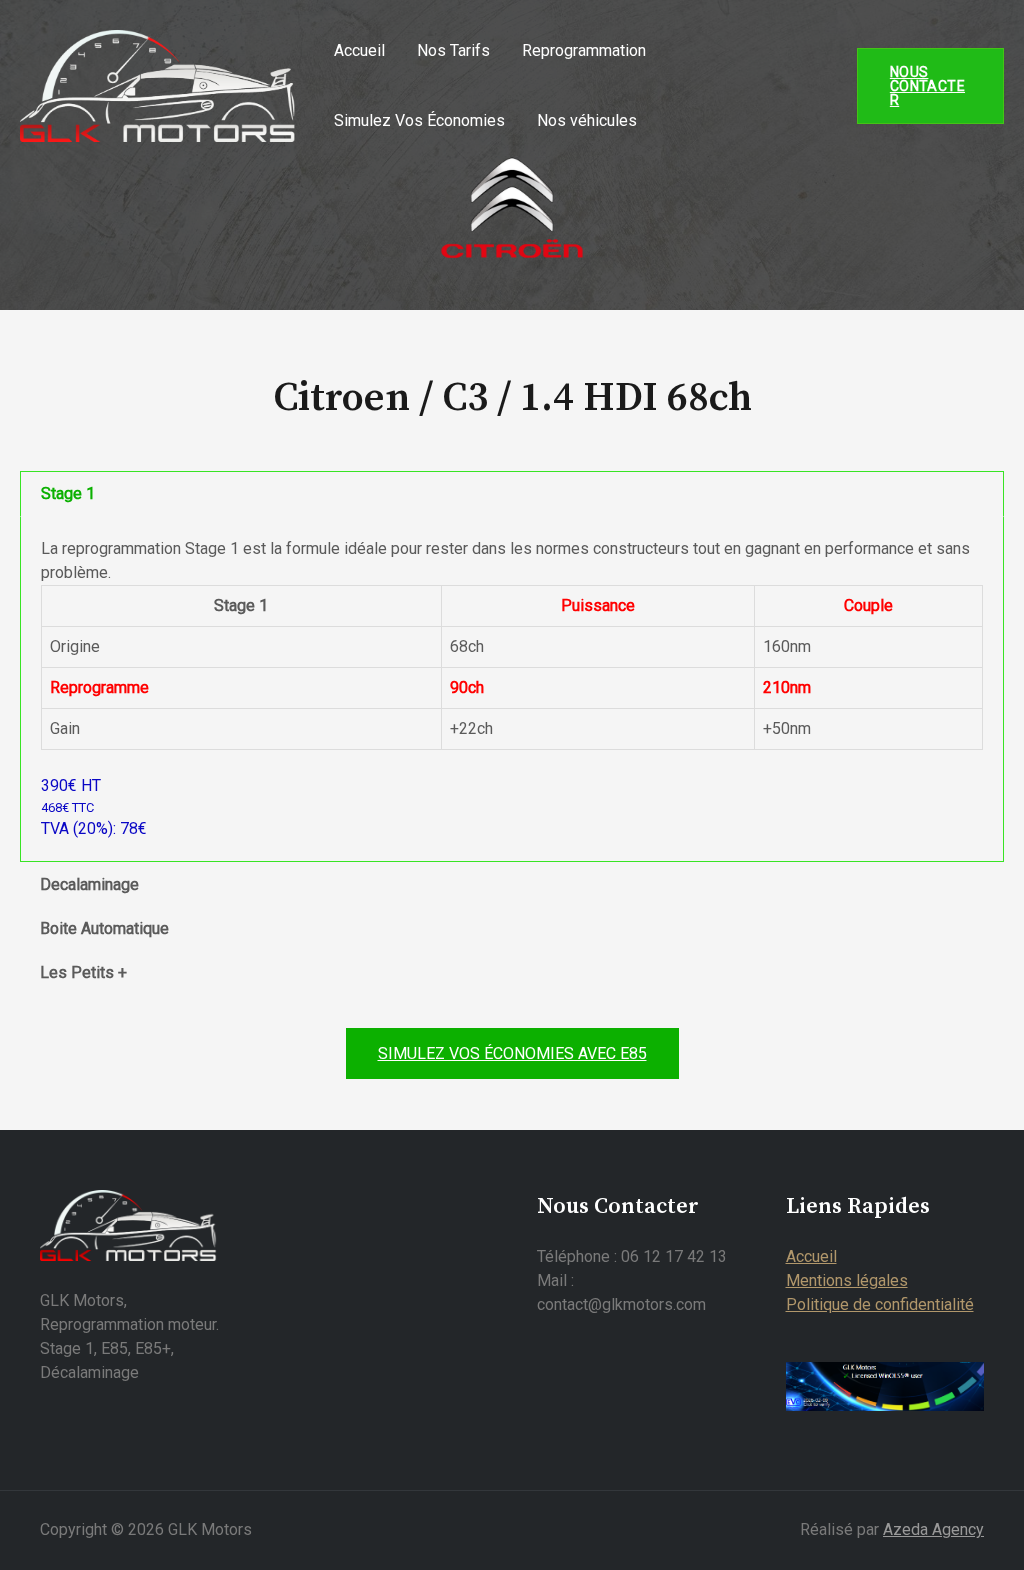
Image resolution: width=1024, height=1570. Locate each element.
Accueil (359, 50)
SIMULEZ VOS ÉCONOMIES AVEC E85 (512, 1053)
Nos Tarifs (453, 50)
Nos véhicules (587, 120)
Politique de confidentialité (880, 1304)
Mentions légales (847, 1280)
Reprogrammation (584, 50)
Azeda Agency (933, 1529)
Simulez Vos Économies (419, 120)
